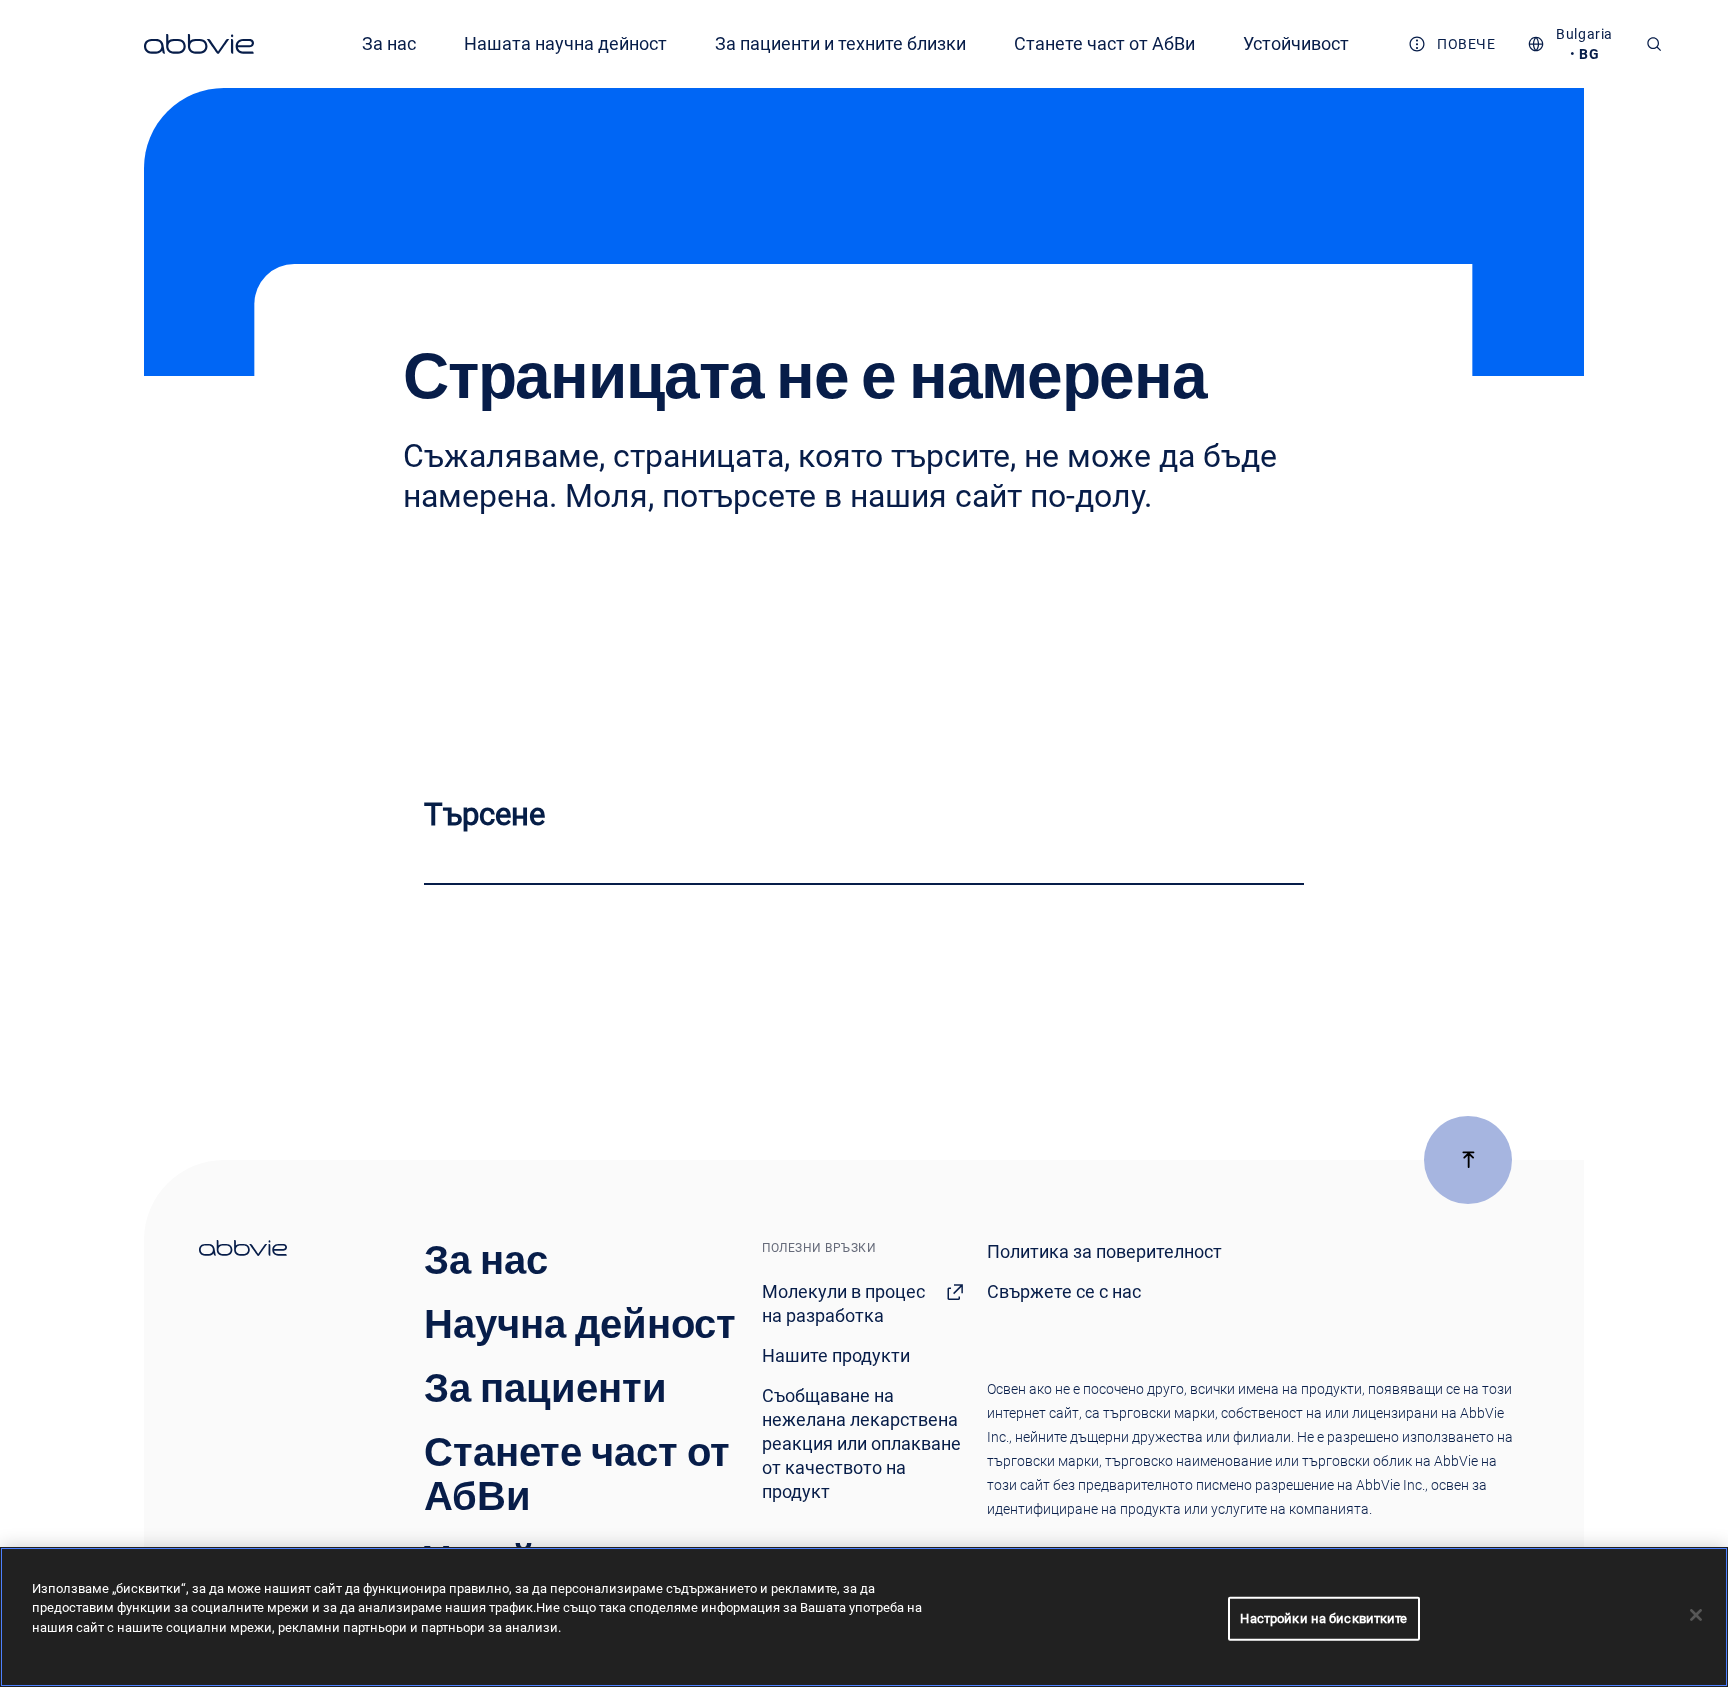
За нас (389, 43)
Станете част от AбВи (1104, 43)
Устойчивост (1296, 43)
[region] (864, 1617)
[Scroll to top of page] (1468, 1160)
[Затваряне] (1696, 1615)
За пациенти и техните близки (840, 43)
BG (1589, 54)
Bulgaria (1584, 34)
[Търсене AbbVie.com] (1653, 44)
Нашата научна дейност (565, 43)
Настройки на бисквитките (1323, 1618)
